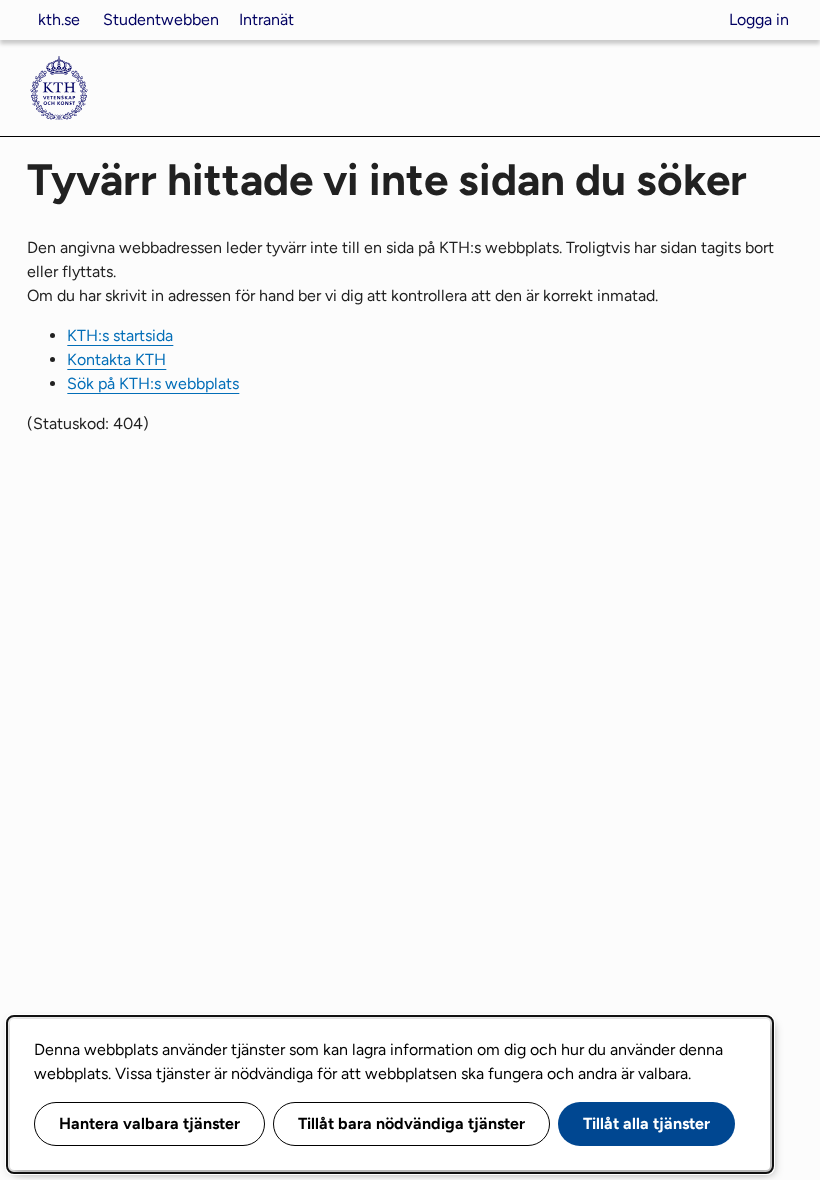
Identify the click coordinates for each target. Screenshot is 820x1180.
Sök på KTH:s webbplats (153, 383)
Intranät (266, 19)
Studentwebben (161, 19)
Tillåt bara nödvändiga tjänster (411, 1123)
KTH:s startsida (120, 335)
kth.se (59, 19)
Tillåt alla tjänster (646, 1123)
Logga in (759, 19)
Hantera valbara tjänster (149, 1123)
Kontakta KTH (116, 359)
